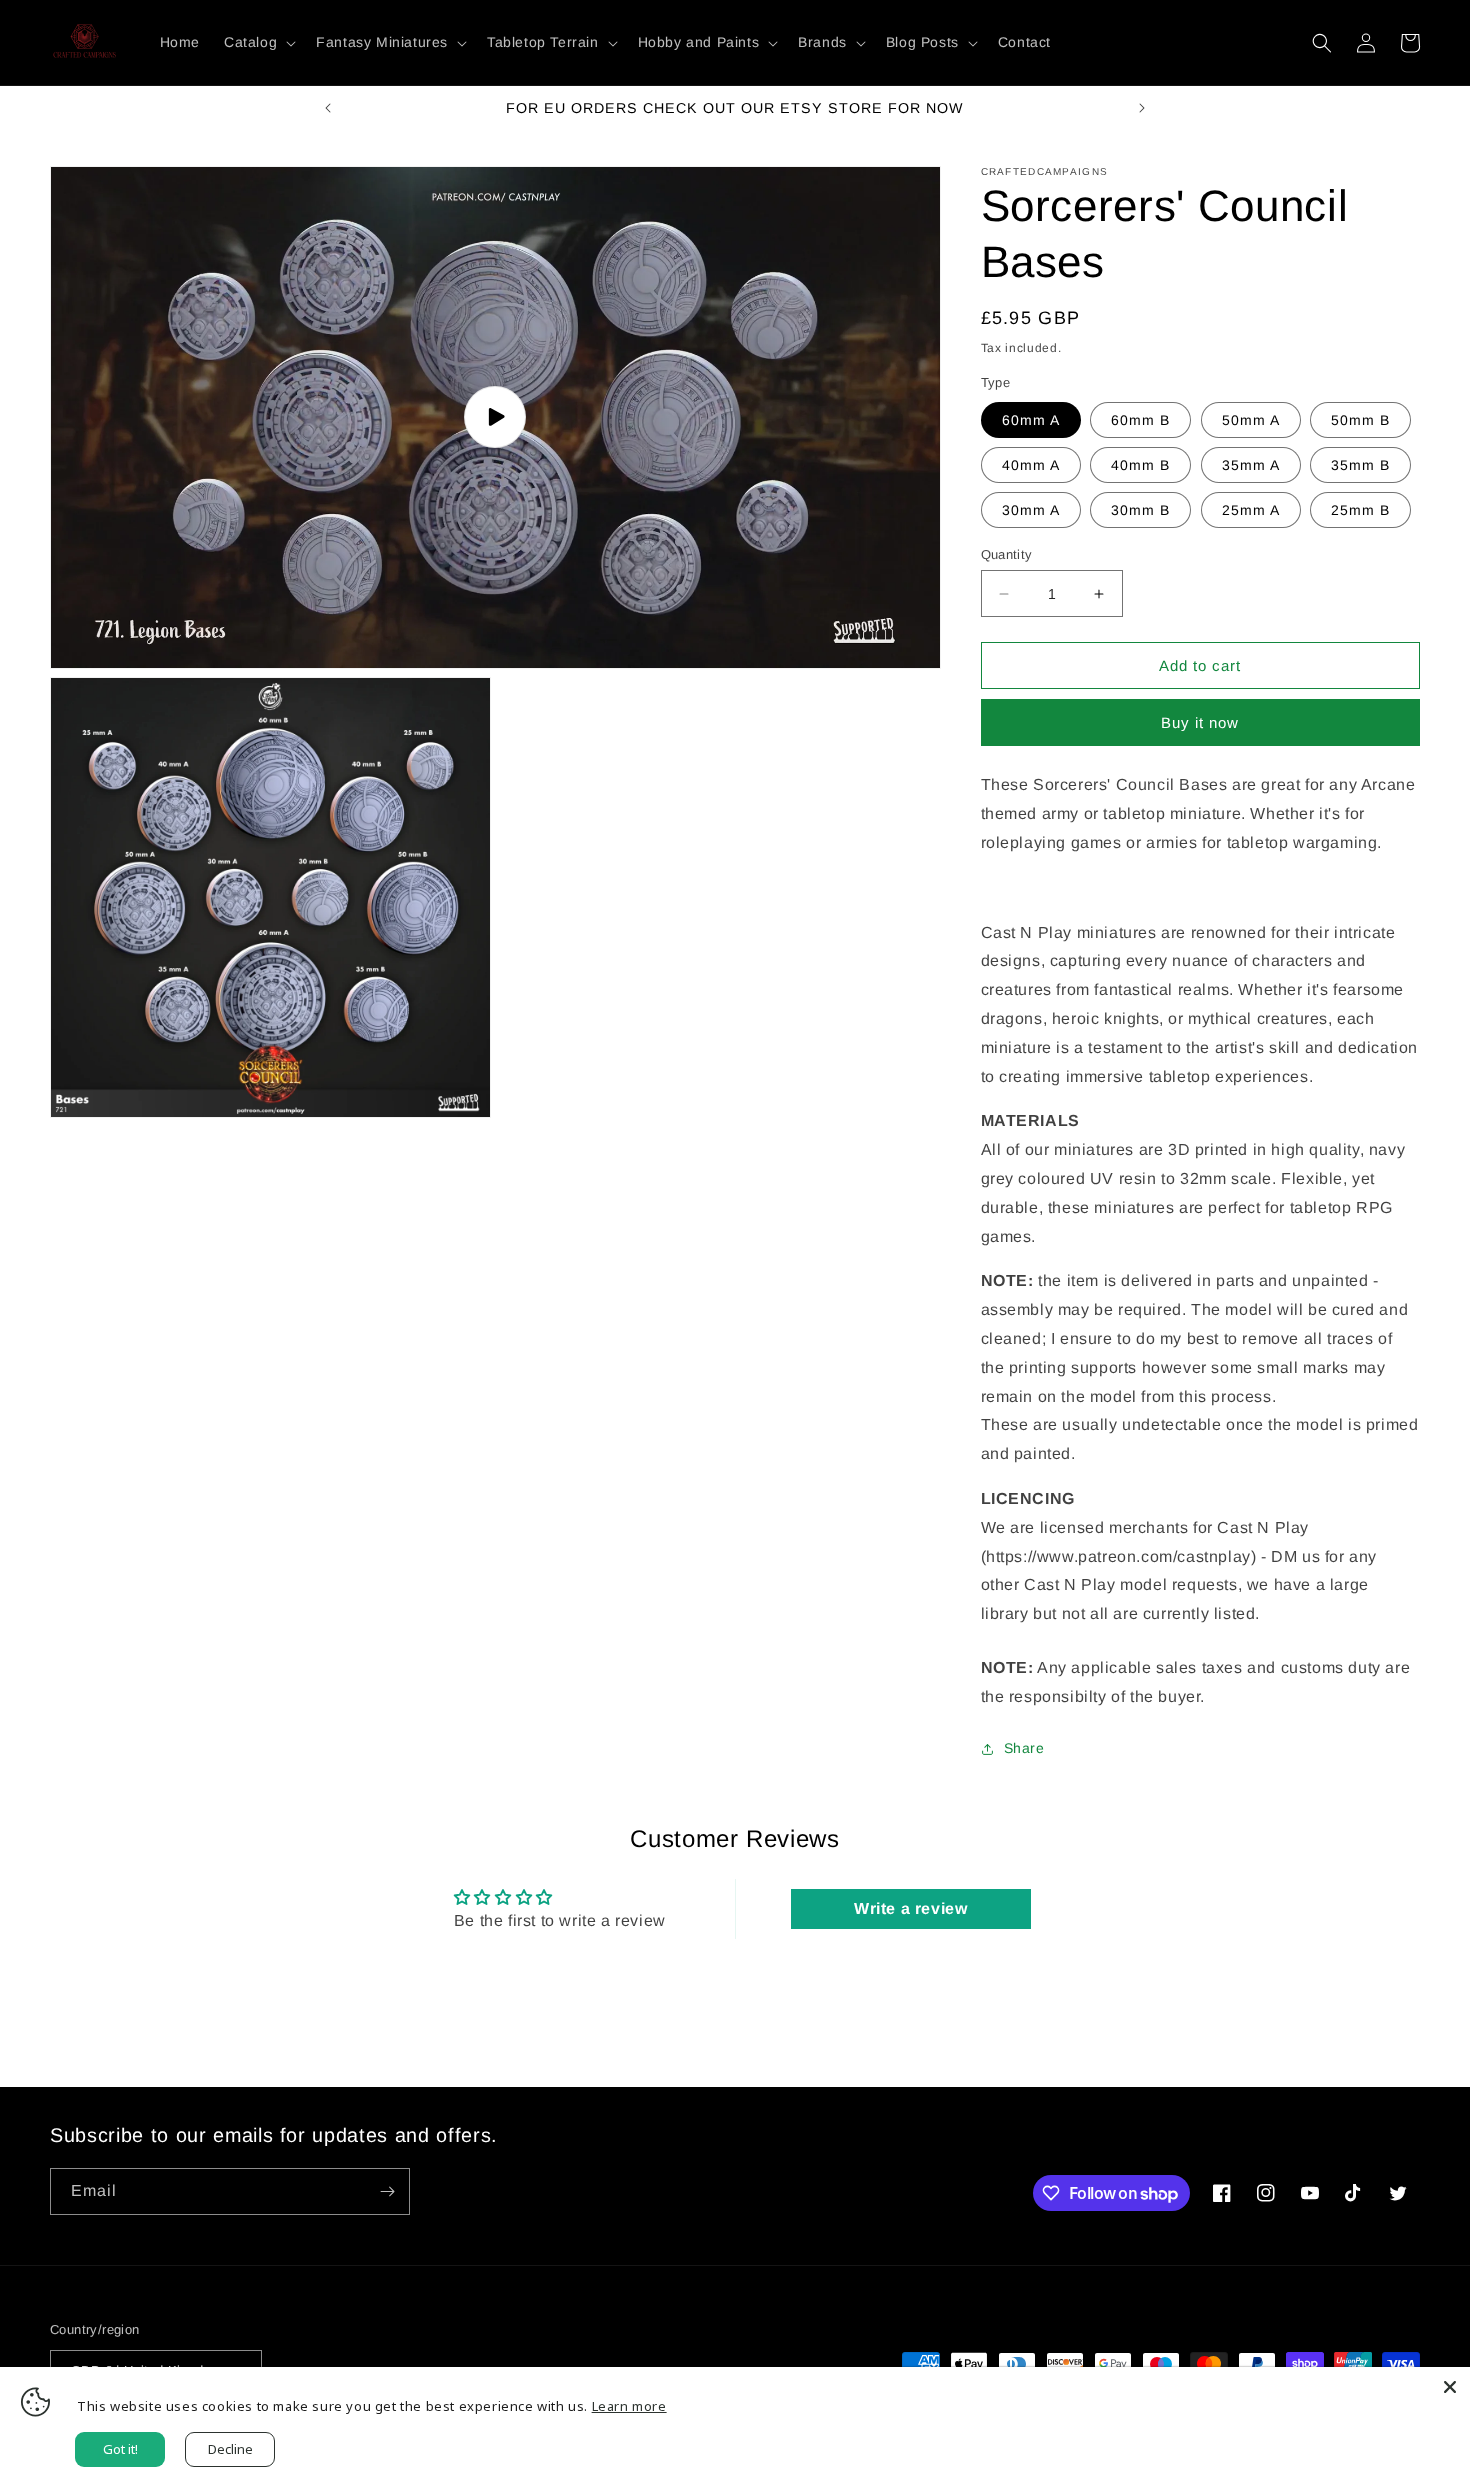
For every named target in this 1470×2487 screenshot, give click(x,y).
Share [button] (1024, 1748)
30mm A (1031, 510)
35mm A (1251, 465)
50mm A (1251, 420)
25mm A (1251, 510)
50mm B (1360, 420)
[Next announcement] (1142, 108)
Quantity (1007, 554)
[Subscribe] (387, 2191)
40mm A (1031, 465)
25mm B (1360, 510)
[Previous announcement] (328, 108)
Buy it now (1200, 722)
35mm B (1360, 465)
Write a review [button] (910, 1908)
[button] (258, 42)
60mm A (1031, 420)
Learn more (629, 2406)
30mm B (1140, 510)
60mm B (1140, 420)
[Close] (1450, 2387)
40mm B (1140, 465)
